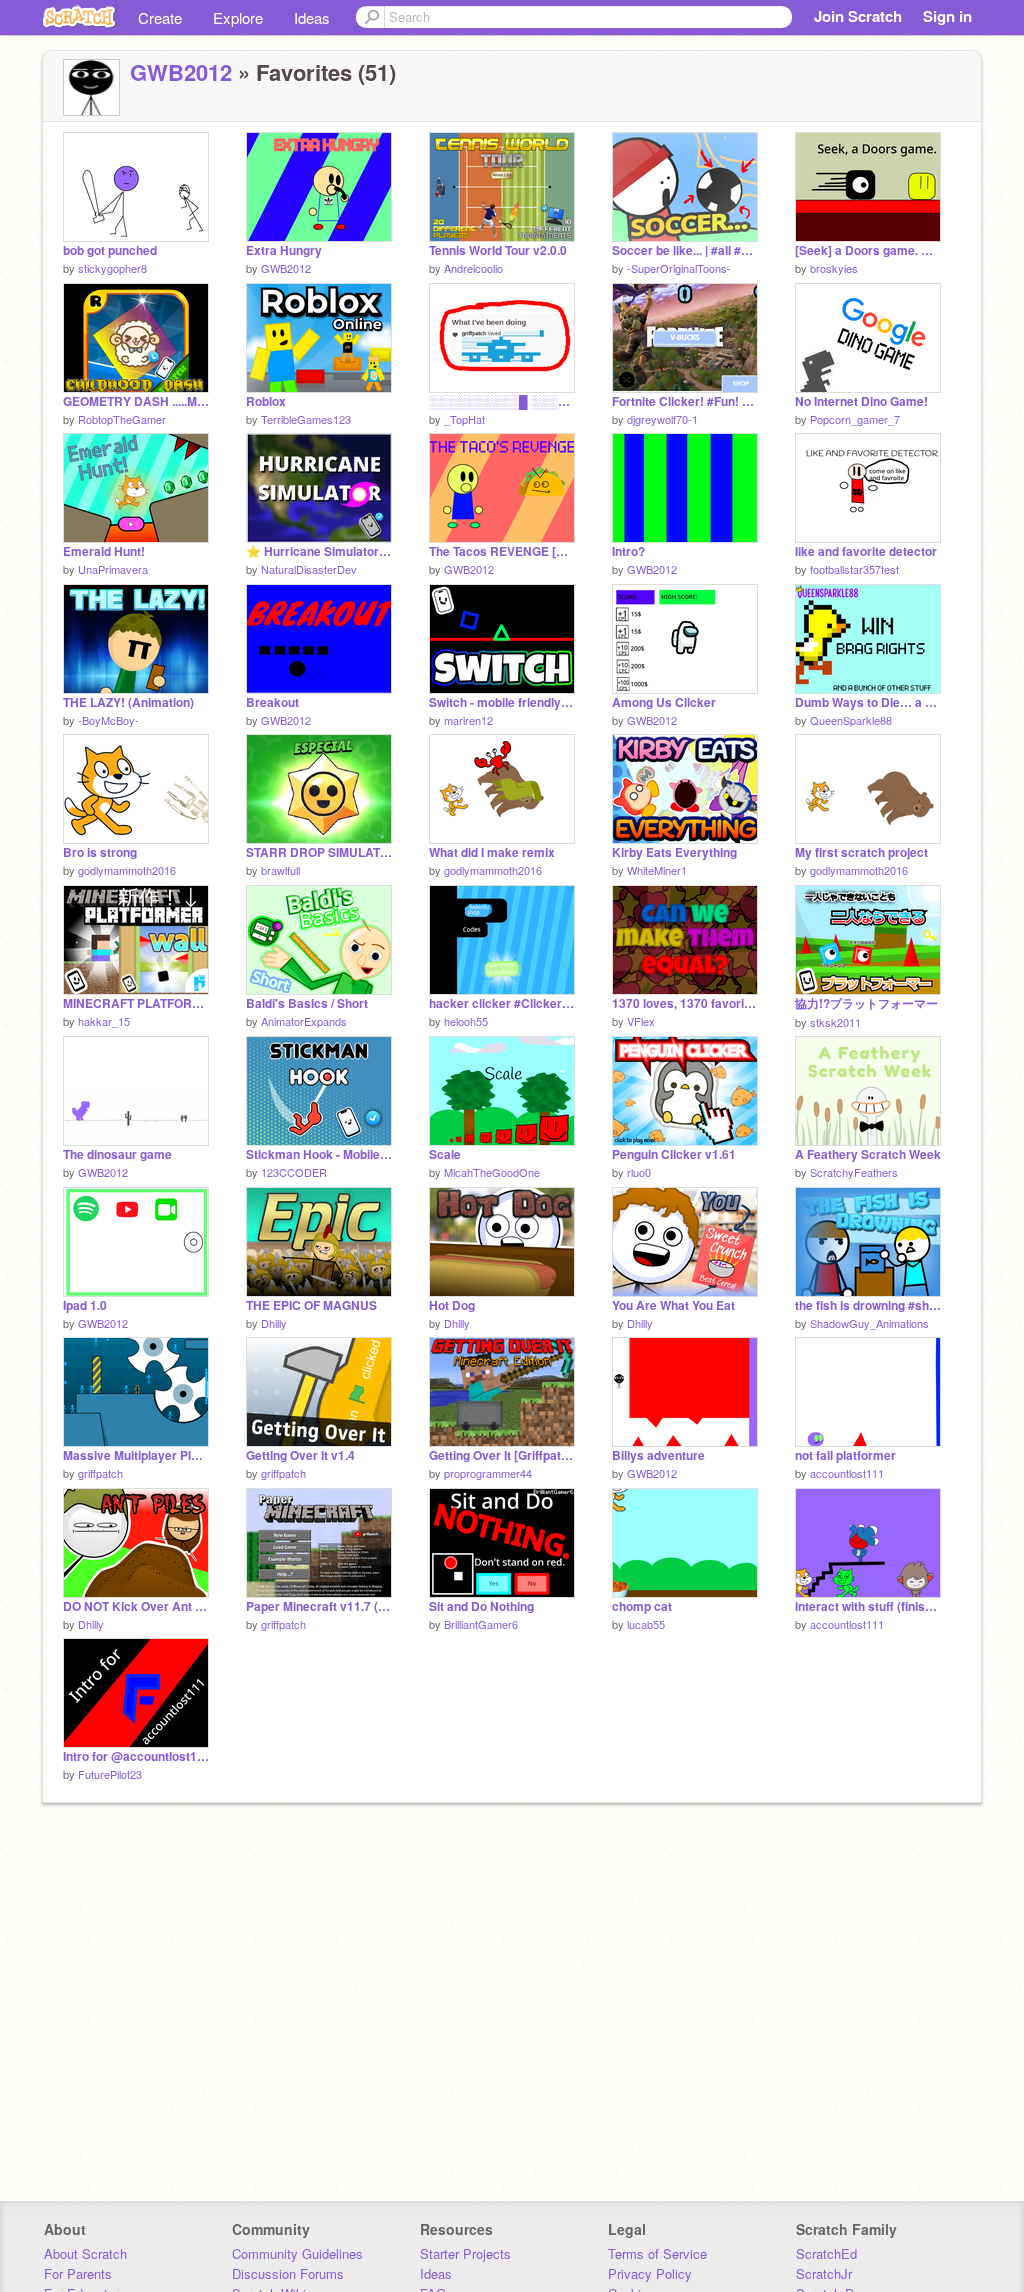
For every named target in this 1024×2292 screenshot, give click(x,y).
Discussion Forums (288, 2273)
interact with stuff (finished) (868, 1606)
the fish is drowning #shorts (868, 1305)
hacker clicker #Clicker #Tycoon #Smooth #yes (502, 1003)
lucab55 (646, 1624)
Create (160, 17)
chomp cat (642, 1606)
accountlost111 (847, 1473)
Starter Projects (465, 2253)
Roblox (266, 401)
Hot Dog (452, 1305)
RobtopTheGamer (122, 419)
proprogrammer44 (488, 1473)
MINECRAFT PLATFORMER (136, 1003)
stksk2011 (835, 1022)
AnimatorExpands (304, 1021)
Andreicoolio (473, 268)
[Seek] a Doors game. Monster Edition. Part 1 (868, 250)
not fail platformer (845, 1455)
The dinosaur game (117, 1154)
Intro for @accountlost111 (136, 1756)
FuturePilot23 (110, 1774)
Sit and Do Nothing (481, 1606)
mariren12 (468, 720)
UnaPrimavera (113, 569)
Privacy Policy (650, 2273)
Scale (445, 1154)
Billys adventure (658, 1455)
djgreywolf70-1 (662, 419)
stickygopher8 (112, 268)
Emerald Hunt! (104, 551)
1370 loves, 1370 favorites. (685, 1003)
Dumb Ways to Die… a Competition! (868, 702)
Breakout (272, 702)
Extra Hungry (284, 250)
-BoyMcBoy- (108, 720)
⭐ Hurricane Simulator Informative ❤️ (319, 551)
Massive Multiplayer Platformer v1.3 (136, 1455)
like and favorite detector (866, 551)
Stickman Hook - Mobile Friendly (319, 1154)
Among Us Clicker (664, 702)
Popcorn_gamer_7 (855, 419)
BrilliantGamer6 (481, 1624)
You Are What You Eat (673, 1305)
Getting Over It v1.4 (300, 1455)
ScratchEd (826, 2253)
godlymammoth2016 (127, 870)
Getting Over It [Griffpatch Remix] (502, 1455)
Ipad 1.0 (85, 1305)
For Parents (78, 2273)
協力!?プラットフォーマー (866, 1003)
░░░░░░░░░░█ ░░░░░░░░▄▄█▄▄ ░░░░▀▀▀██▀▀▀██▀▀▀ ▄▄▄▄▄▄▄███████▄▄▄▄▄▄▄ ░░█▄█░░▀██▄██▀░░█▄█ (502, 401)
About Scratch (85, 2253)
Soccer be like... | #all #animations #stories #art (685, 250)
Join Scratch (858, 16)
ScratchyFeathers (854, 1172)
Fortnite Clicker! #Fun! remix (685, 401)
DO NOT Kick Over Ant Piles (136, 1606)
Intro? (628, 551)
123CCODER (294, 1172)
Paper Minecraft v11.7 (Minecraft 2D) (319, 1606)
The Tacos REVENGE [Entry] (502, 551)
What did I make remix (492, 852)
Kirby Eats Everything (674, 852)
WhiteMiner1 (657, 870)
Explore (238, 17)
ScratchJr (824, 2273)
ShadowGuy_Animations (869, 1323)
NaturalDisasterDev (309, 569)
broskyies (834, 268)
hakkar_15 (104, 1021)
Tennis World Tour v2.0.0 (498, 250)
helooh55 (466, 1021)
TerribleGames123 (306, 419)
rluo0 (639, 1172)
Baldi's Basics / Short (307, 1003)
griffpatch (100, 1473)
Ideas (312, 17)
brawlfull (280, 870)
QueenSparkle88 (851, 720)
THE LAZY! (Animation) (128, 702)
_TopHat (464, 419)
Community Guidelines (297, 2253)
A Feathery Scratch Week (868, 1154)
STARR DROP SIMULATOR (319, 852)
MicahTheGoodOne (492, 1172)
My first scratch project (861, 852)
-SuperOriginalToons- (679, 268)
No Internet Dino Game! (861, 401)
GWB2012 (181, 72)
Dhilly (274, 1323)
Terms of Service (657, 2253)
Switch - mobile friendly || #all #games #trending (502, 702)
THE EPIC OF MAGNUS (311, 1305)
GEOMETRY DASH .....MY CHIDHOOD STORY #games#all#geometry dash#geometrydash (136, 401)
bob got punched (110, 250)
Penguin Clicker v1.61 (674, 1154)
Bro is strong (100, 852)
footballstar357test (854, 569)
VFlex (641, 1021)
